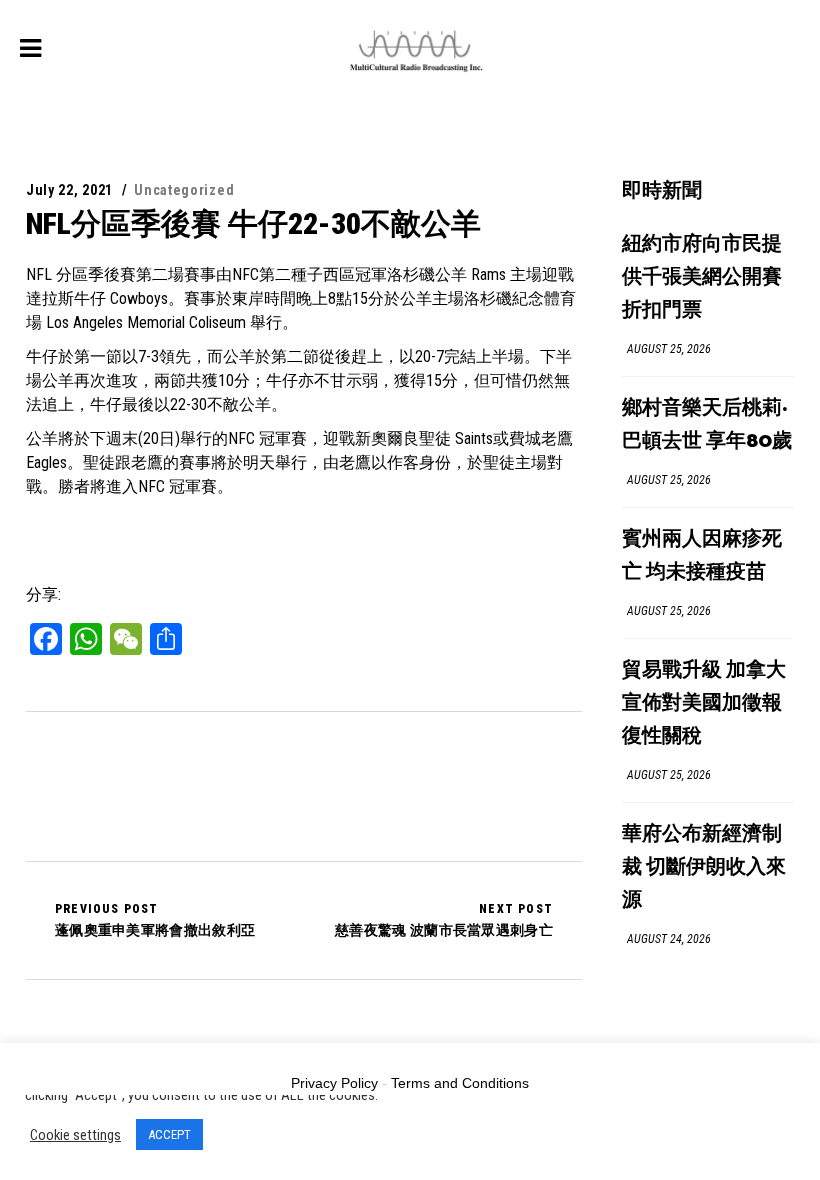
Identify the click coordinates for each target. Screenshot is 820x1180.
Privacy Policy (334, 1083)
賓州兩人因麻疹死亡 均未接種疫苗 (702, 556)
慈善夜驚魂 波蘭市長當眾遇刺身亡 (444, 920)
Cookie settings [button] (75, 1135)
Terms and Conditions (460, 1083)
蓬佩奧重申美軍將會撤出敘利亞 (155, 920)
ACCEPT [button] (169, 1134)
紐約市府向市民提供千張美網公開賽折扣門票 (702, 277)
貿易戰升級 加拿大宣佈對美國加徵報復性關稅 (704, 703)
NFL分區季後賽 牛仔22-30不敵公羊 (253, 223)
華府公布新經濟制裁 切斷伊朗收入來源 (704, 867)
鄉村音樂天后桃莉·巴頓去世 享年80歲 (707, 425)
